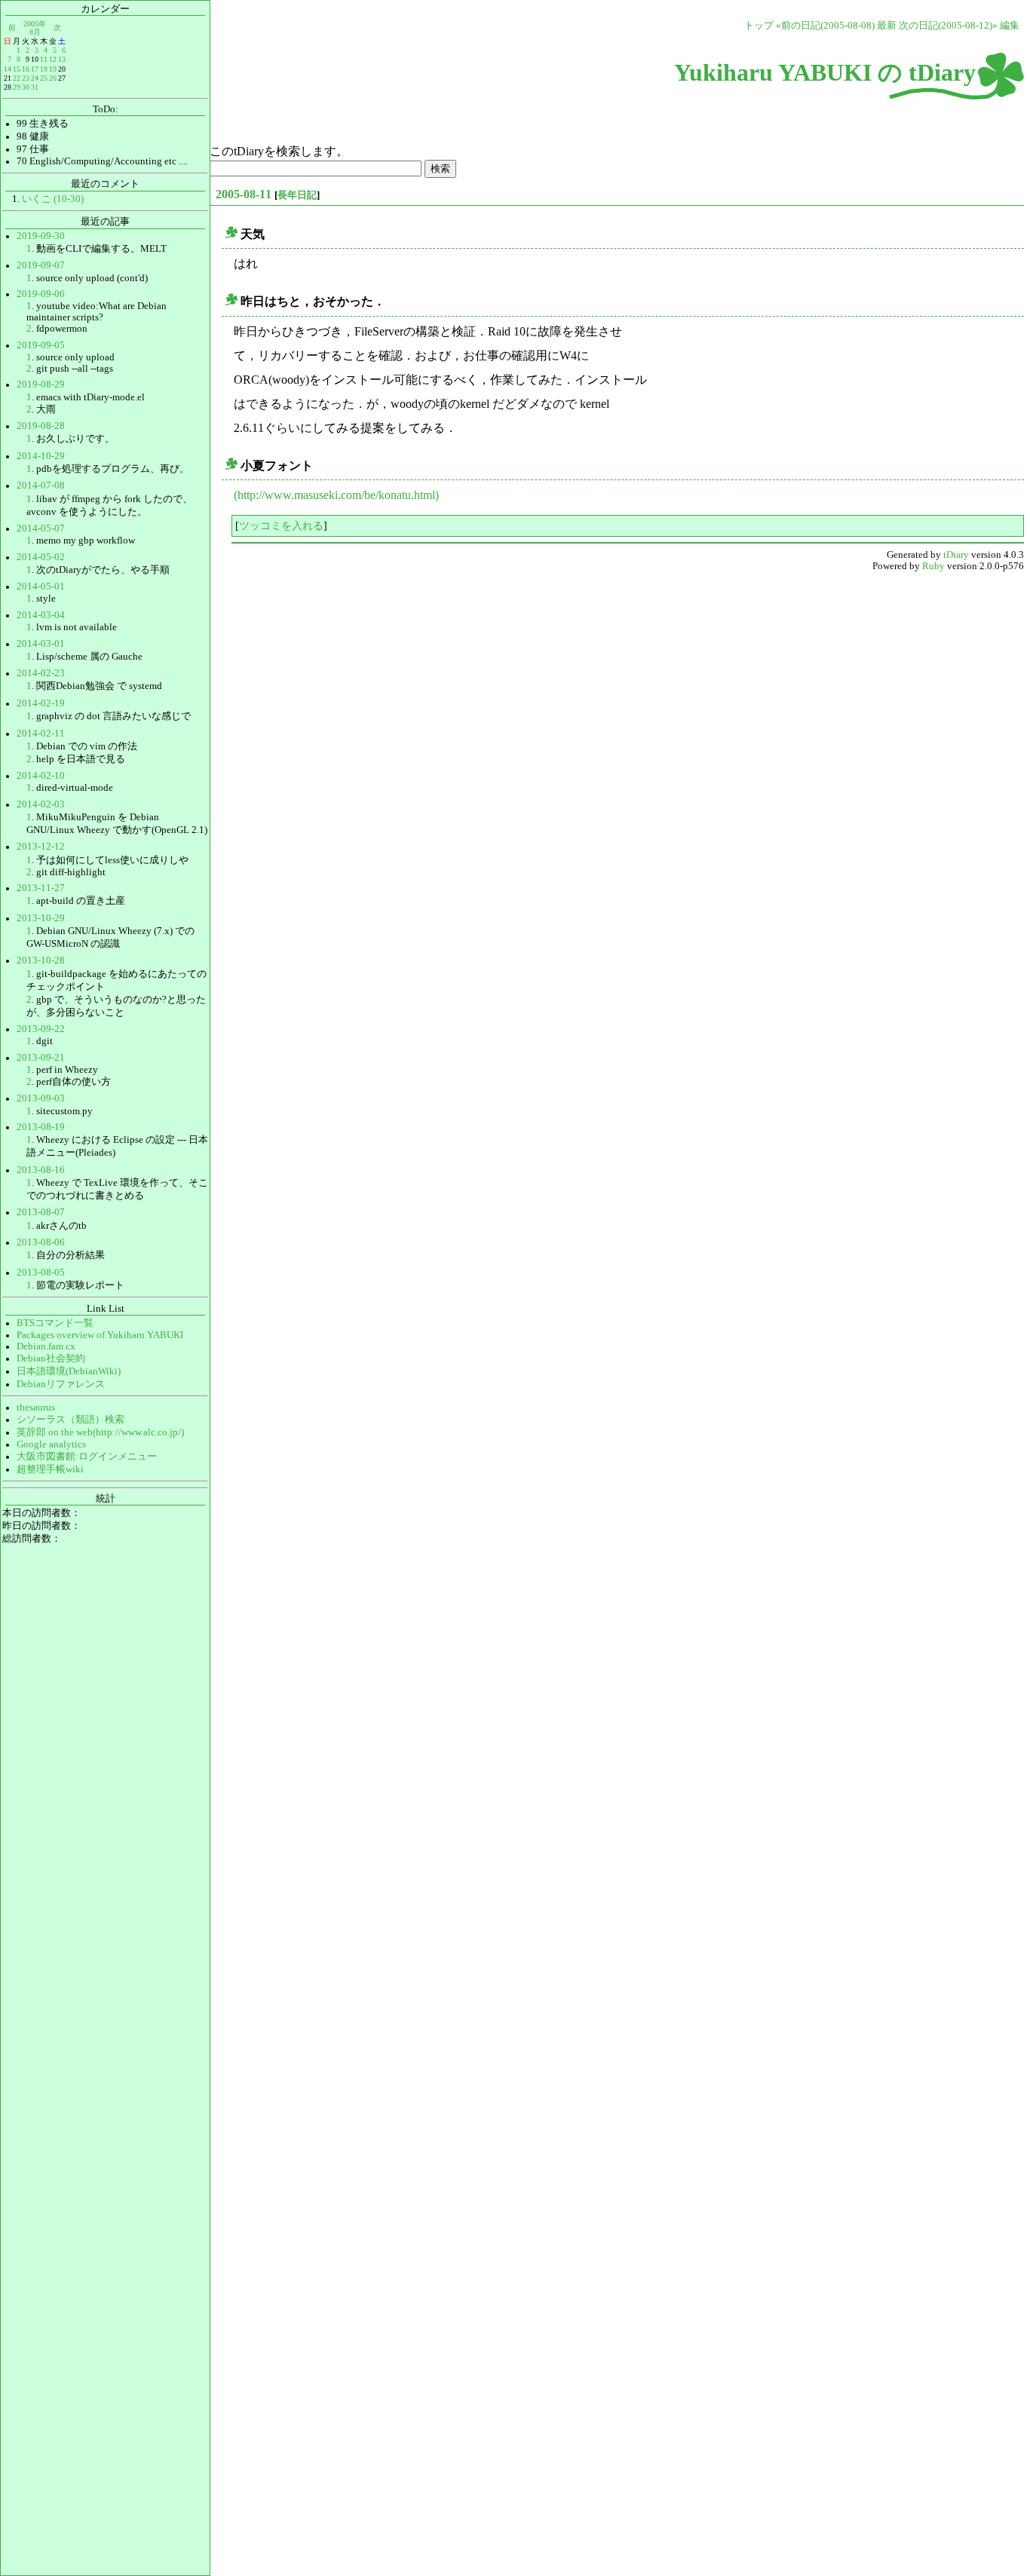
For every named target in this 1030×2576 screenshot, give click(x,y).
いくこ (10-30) (53, 199)
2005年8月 (35, 28)
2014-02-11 (41, 734)
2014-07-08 (41, 485)
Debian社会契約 (51, 1358)
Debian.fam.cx (46, 1346)
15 (17, 69)
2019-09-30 (41, 236)
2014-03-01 (41, 644)
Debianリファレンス (61, 1384)
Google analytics (51, 1444)
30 (26, 87)
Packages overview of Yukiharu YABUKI (100, 1335)
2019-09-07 (41, 265)
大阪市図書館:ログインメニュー (87, 1456)
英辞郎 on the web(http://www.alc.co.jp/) (100, 1432)
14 (8, 69)
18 (44, 69)
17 (35, 69)
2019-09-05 (41, 345)
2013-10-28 (41, 960)
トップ (759, 26)
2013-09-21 (41, 1058)
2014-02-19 (41, 703)
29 (17, 87)
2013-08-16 (41, 1170)
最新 (887, 26)
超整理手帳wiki (50, 1469)
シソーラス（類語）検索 (71, 1420)
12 (53, 59)
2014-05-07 (41, 528)
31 (35, 87)
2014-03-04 (41, 615)
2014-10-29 (41, 456)
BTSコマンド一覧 (55, 1323)
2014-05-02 (41, 557)
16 (26, 69)
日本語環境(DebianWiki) (69, 1371)
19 (53, 69)
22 (17, 78)
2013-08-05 (41, 1273)
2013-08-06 (41, 1242)
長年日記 (297, 195)
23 (26, 78)
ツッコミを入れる (281, 525)
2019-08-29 (41, 384)
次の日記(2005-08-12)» (948, 26)
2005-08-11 (244, 194)
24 (35, 78)
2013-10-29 (41, 918)
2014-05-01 (41, 587)
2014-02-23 (41, 673)
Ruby (933, 566)
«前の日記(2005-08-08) (825, 26)
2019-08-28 (41, 426)
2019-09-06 (41, 294)
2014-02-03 (41, 804)
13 (62, 59)
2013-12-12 (41, 847)
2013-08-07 (41, 1212)
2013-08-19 (41, 1127)
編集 (1010, 26)
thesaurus (36, 1407)
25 (44, 78)
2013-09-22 (41, 1029)
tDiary (956, 555)
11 (44, 59)
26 (53, 78)
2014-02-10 (41, 776)
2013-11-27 (41, 888)
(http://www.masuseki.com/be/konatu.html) (336, 495)
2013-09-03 (41, 1098)
